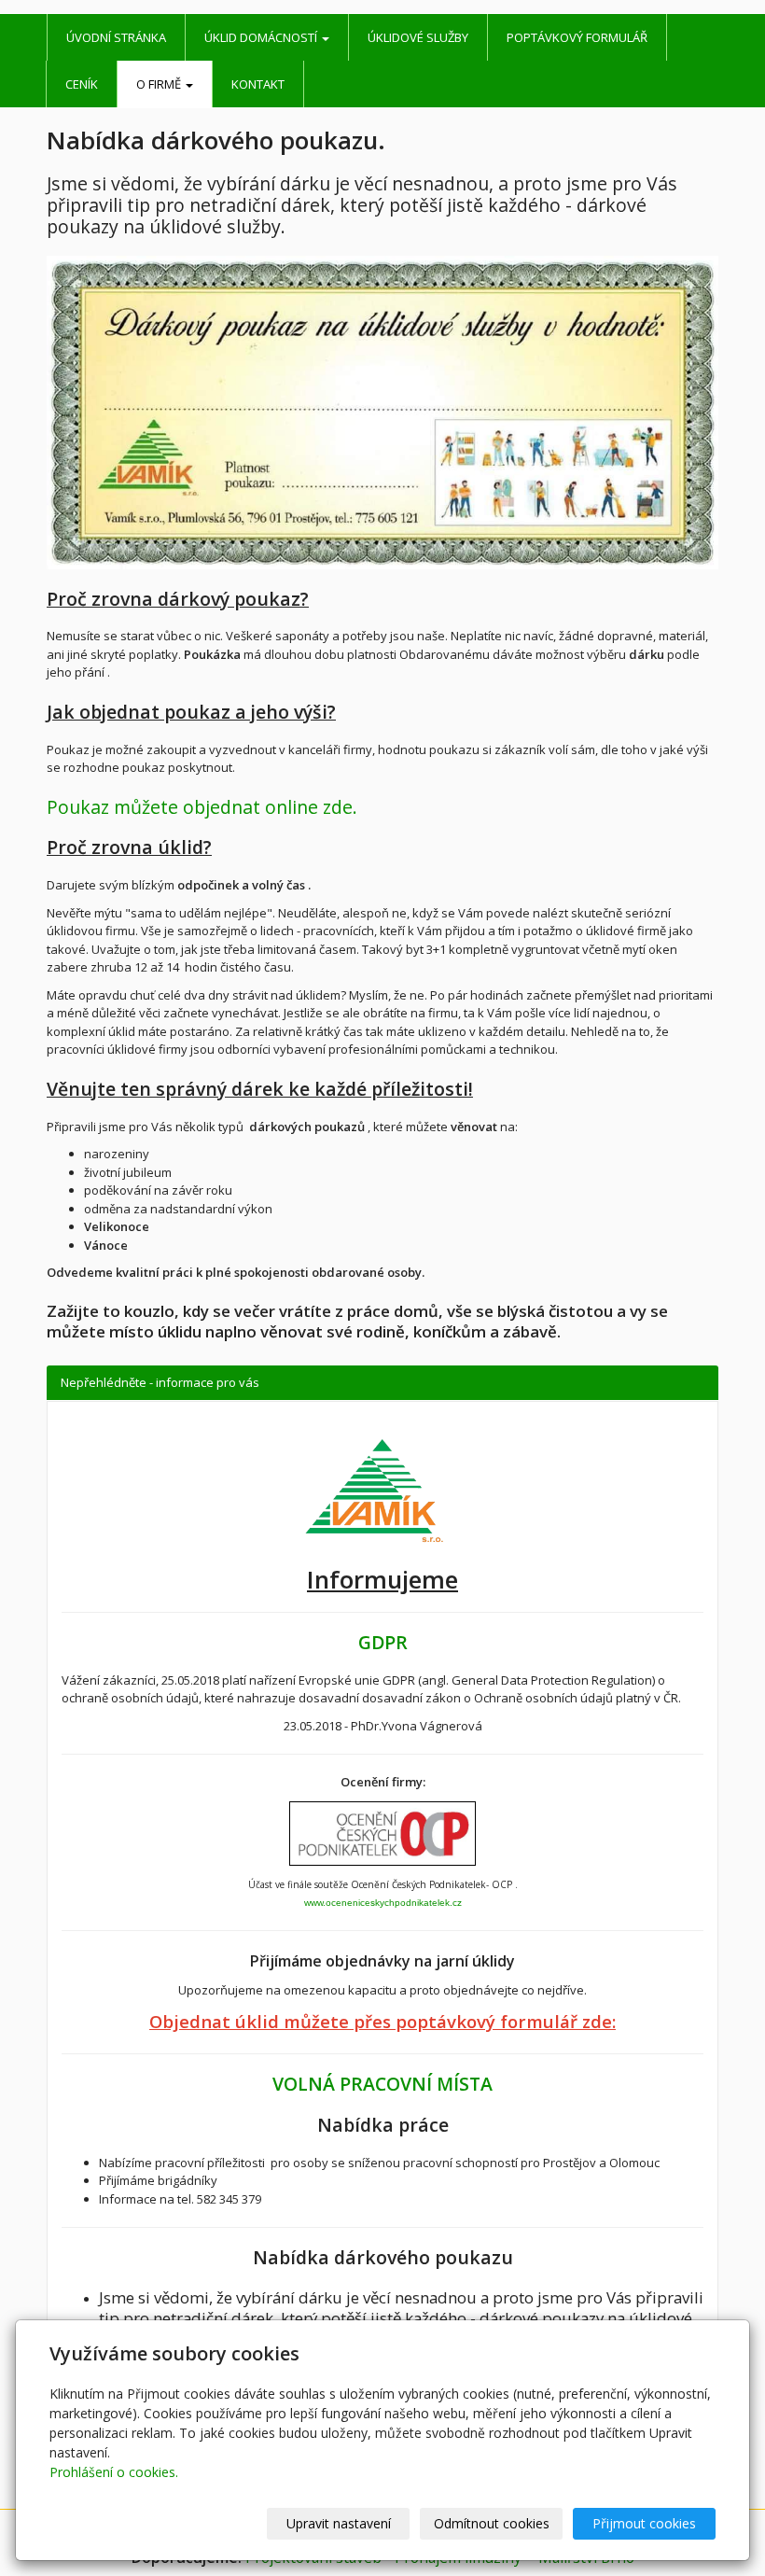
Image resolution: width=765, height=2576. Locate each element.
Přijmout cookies (644, 2523)
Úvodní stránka (116, 37)
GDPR (383, 1642)
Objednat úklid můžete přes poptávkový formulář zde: (382, 2021)
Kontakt (258, 84)
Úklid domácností (262, 37)
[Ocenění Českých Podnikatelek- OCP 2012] (382, 1834)
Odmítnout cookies (492, 2523)
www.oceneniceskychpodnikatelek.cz (383, 1903)
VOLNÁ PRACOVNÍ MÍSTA (382, 2084)
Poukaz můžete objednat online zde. (202, 807)
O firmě (160, 84)
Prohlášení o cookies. (114, 2472)
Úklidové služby (418, 37)
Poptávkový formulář (577, 37)
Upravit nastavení (339, 2523)
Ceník (82, 84)
